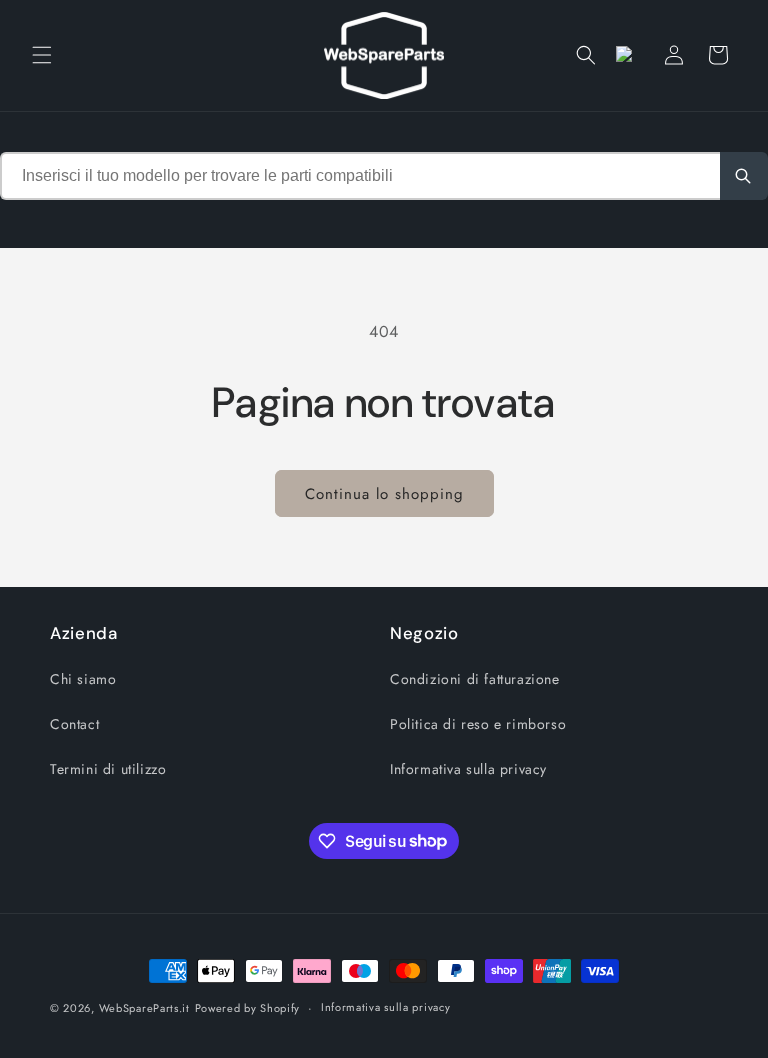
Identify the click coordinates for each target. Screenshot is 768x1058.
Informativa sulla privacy (468, 769)
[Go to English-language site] (630, 55)
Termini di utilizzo (108, 769)
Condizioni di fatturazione (475, 679)
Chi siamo (83, 679)
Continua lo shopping (384, 494)
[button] (42, 55)
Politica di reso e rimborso (478, 724)
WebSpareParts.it (144, 1008)
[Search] (744, 176)
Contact (74, 724)
